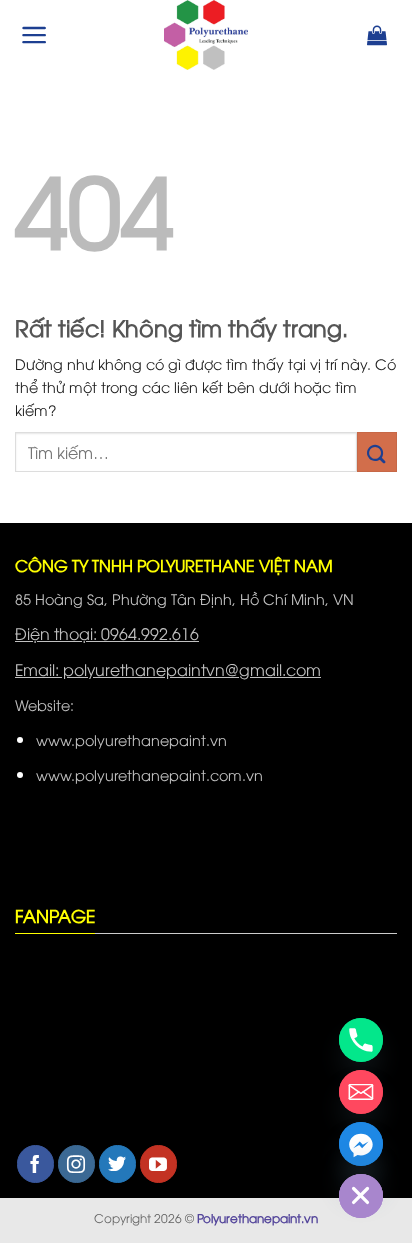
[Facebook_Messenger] (361, 1144)
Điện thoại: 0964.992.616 (107, 633)
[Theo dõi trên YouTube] (158, 1164)
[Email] (361, 1092)
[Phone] (361, 1040)
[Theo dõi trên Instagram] (76, 1164)
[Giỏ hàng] (377, 35)
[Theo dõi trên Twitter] (117, 1164)
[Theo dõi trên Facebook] (35, 1164)
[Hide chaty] (361, 1196)
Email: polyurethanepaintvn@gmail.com (168, 669)
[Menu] (34, 35)
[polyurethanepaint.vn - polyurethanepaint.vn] (206, 35)
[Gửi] (377, 451)
